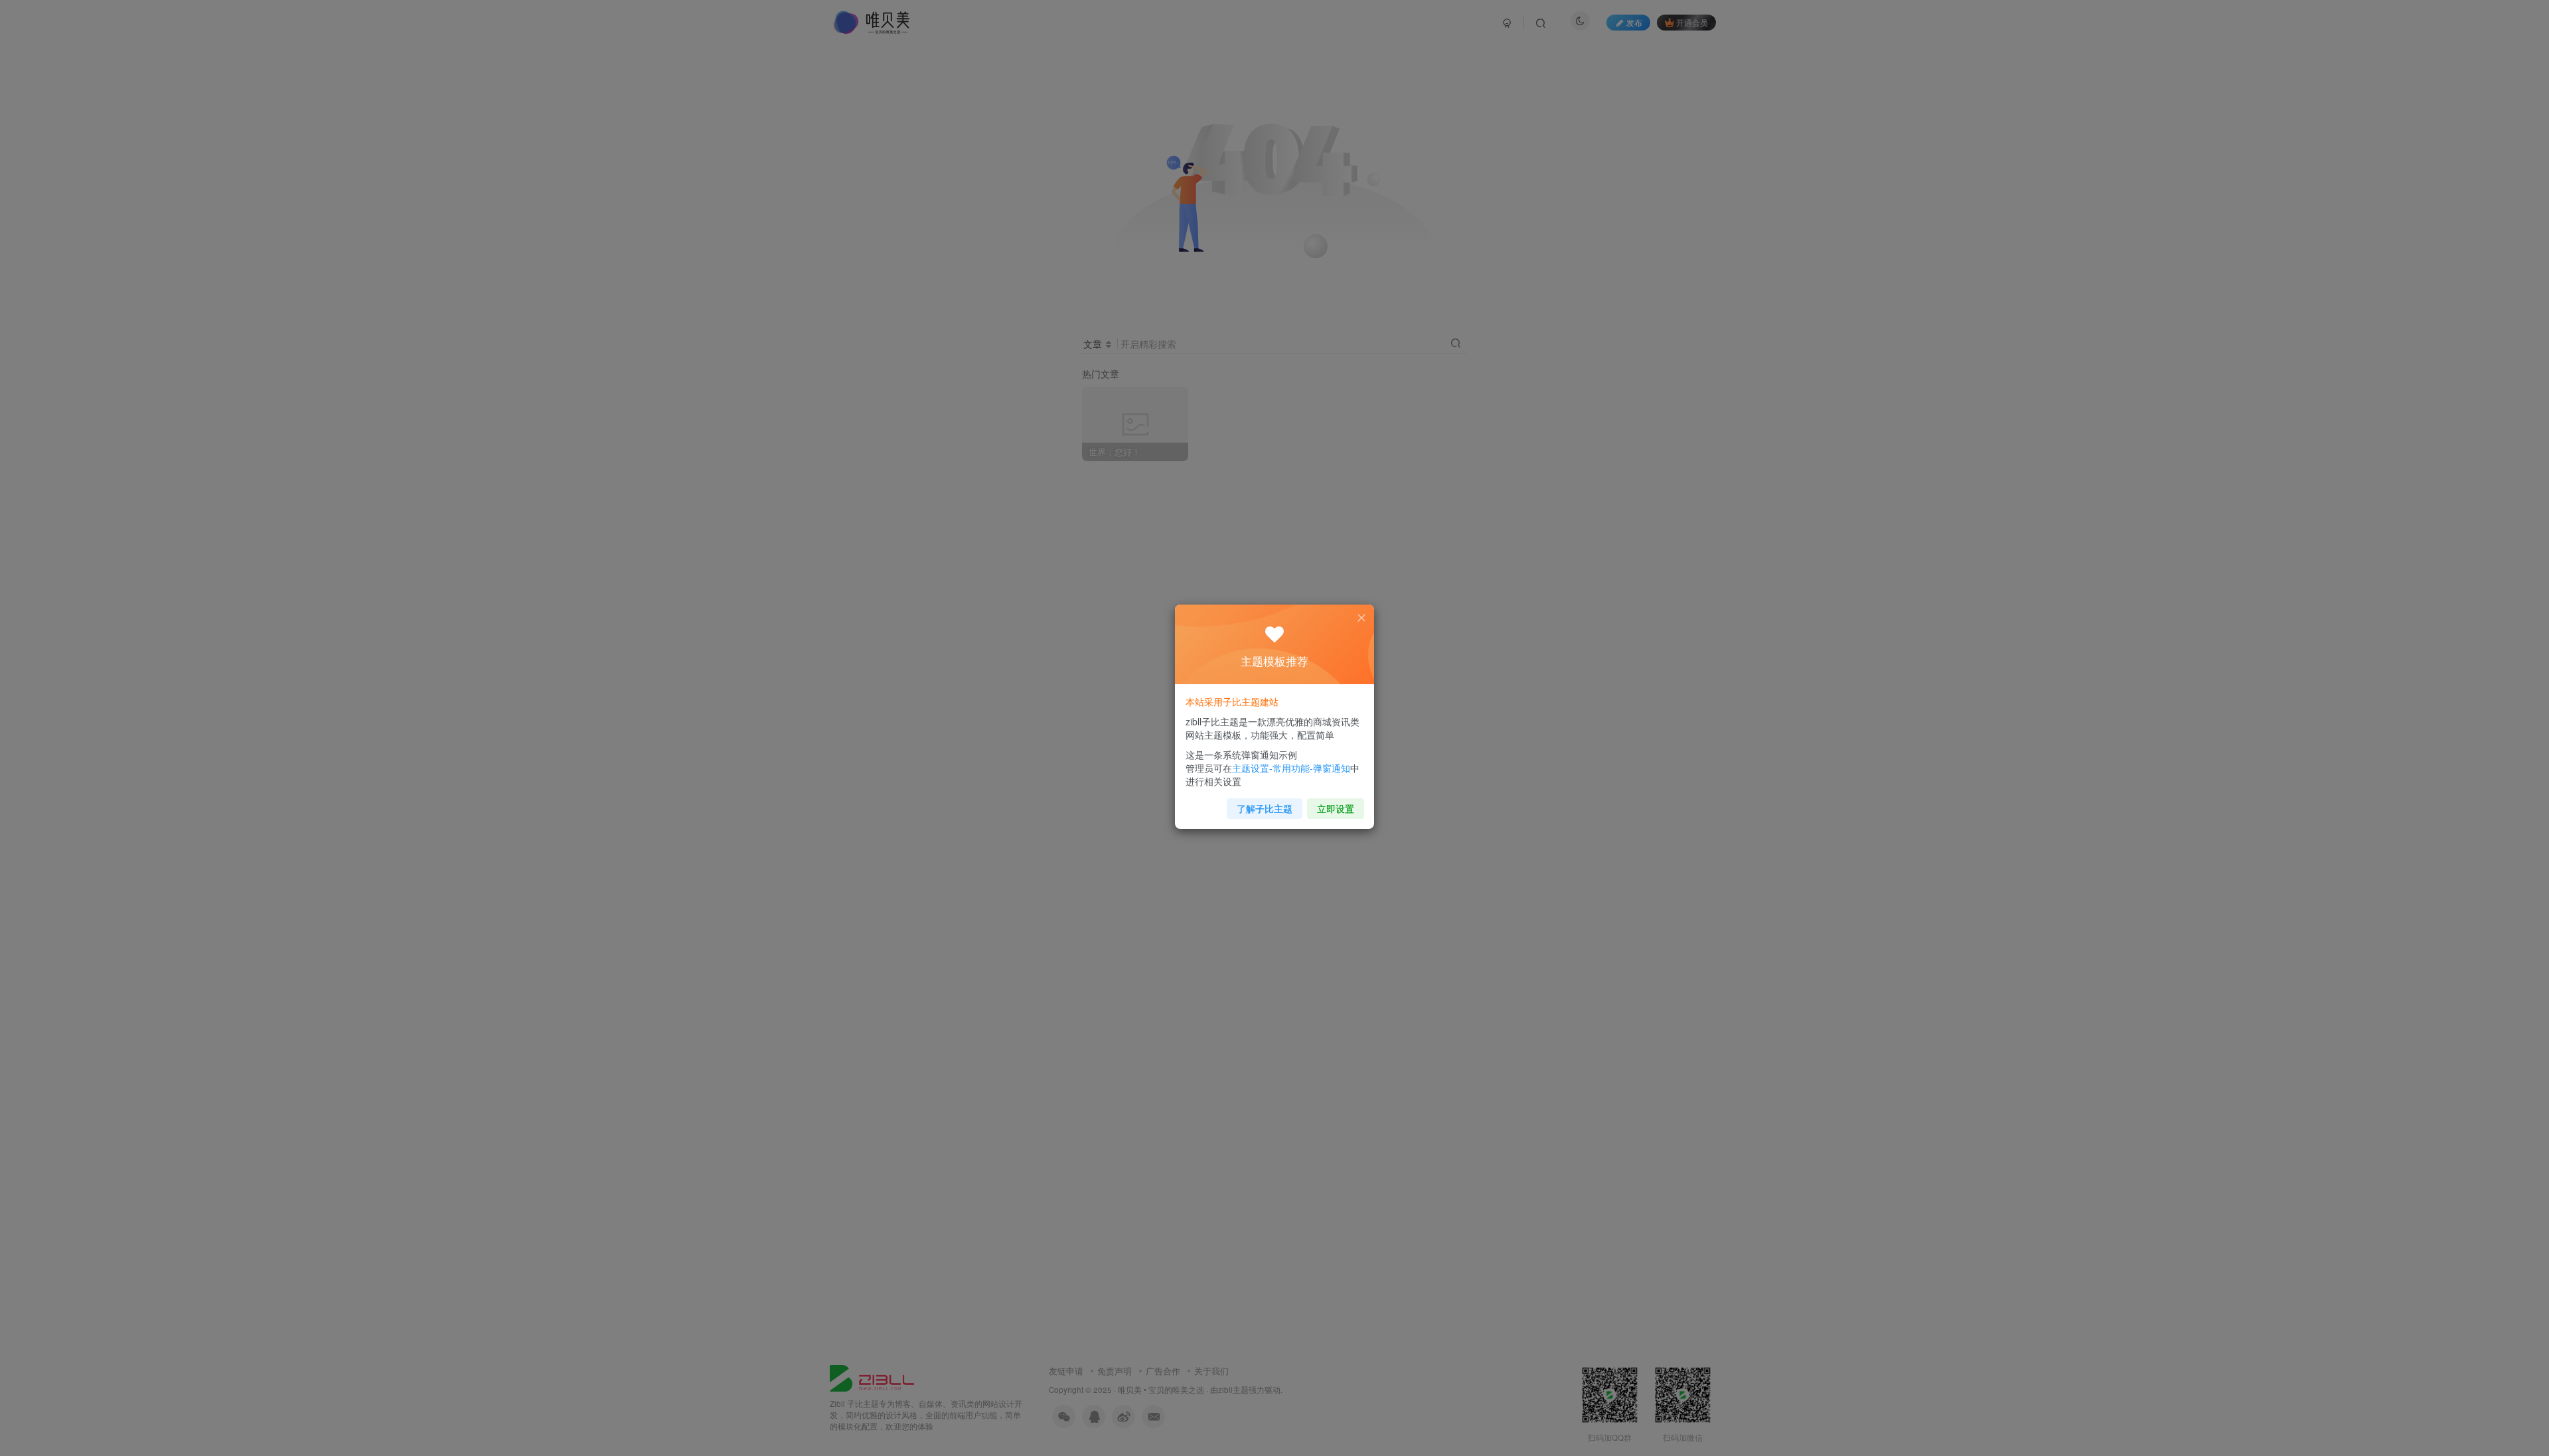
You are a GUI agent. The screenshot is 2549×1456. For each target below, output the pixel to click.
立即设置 (1336, 808)
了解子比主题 (1265, 808)
